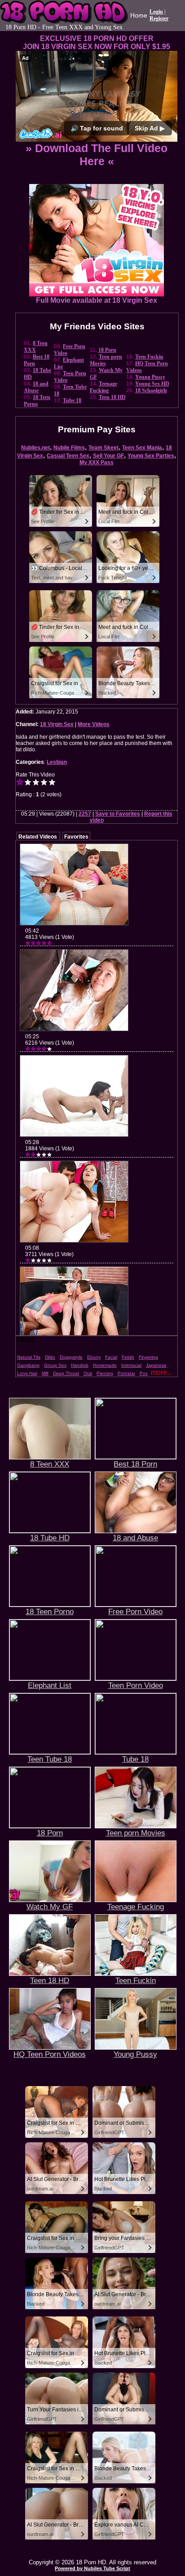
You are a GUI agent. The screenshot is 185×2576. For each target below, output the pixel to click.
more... (162, 1372)
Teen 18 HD (112, 397)
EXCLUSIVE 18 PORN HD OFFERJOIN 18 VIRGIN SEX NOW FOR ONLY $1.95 (97, 43)
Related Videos (38, 837)
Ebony (94, 1357)
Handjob (80, 1365)
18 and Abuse (36, 387)
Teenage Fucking (104, 387)
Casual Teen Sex (68, 456)
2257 (85, 814)
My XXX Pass (97, 462)
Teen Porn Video (136, 1685)
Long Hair (27, 1373)
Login (156, 12)
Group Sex (55, 1365)
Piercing (105, 1373)
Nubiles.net (35, 448)
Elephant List (50, 1685)
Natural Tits (29, 1357)
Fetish (128, 1357)
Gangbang (28, 1365)
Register (159, 18)
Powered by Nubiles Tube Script (92, 2568)
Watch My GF (50, 1907)
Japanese (156, 1365)
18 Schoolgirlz (151, 390)
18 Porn (107, 350)
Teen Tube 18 (50, 1759)
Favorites (76, 837)
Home (139, 15)
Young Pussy (150, 377)
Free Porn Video (135, 1611)
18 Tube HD (50, 1538)
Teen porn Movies (136, 1833)
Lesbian (57, 762)
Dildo (50, 1357)
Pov (144, 1373)
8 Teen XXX (36, 347)
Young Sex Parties (151, 456)
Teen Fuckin (149, 357)
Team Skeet (104, 448)
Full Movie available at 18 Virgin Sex (97, 300)
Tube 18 (72, 400)
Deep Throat (66, 1373)
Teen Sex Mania (142, 448)
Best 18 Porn (135, 1464)
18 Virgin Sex (57, 724)
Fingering (148, 1357)
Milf (45, 1373)
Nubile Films (69, 448)
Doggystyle (71, 1357)
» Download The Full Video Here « (97, 155)
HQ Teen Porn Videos (50, 2054)
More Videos (94, 724)
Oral (88, 1373)
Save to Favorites (118, 814)
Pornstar (126, 1373)
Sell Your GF (108, 456)
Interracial (131, 1365)
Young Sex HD (152, 384)
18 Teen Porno (37, 401)
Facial (111, 1357)
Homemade (105, 1365)
